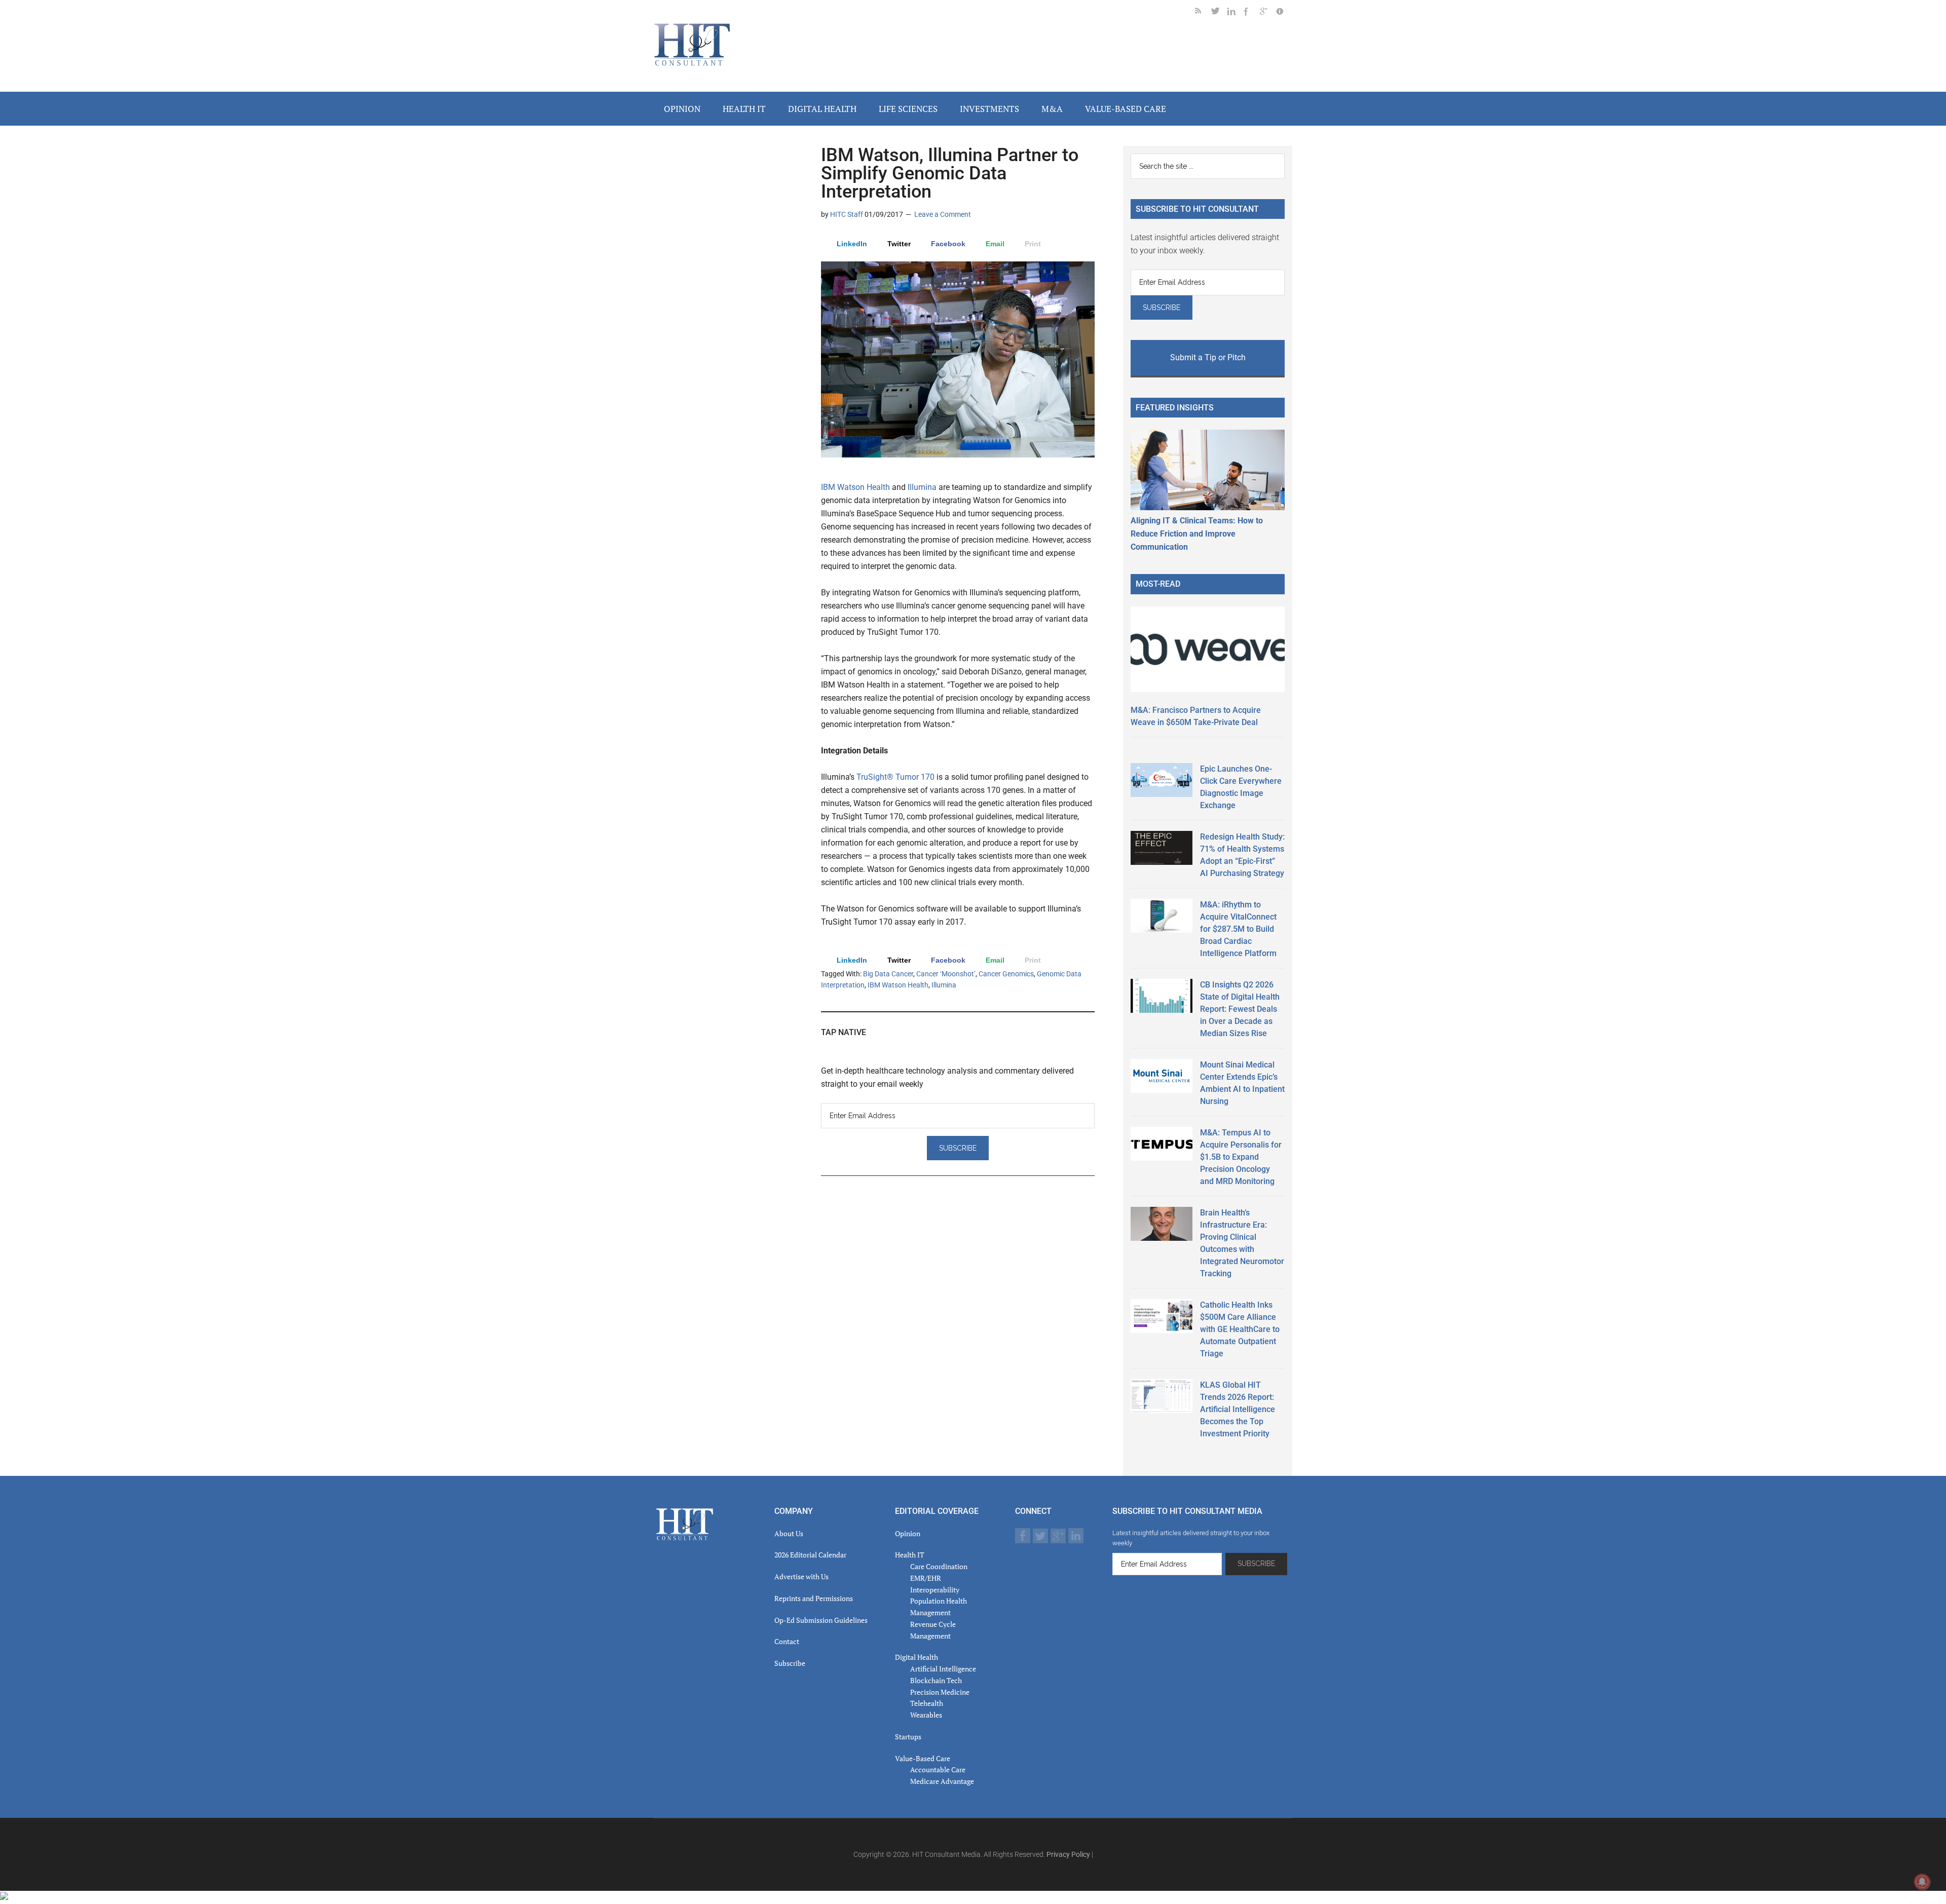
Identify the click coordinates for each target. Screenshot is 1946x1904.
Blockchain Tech (936, 1680)
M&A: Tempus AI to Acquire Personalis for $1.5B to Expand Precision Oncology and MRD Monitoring (1241, 1157)
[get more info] (1284, 13)
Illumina (923, 487)
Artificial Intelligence (943, 1669)
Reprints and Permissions (814, 1598)
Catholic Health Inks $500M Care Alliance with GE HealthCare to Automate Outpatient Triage (1240, 1329)
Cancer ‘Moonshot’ (946, 974)
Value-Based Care (923, 1758)
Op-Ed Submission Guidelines (821, 1620)
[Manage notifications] (1922, 1882)
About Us (789, 1533)
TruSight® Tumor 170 (895, 777)
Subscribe (790, 1663)
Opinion (908, 1533)
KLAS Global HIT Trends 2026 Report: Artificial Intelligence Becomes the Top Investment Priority (1238, 1409)
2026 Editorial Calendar (810, 1555)
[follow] (1219, 13)
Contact (787, 1641)
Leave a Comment (943, 214)
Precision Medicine (940, 1692)
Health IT (910, 1555)
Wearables (926, 1715)
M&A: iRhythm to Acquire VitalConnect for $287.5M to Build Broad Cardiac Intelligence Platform (1238, 929)
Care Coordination (939, 1566)
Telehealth (927, 1703)
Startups (908, 1737)
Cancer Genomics (1006, 974)
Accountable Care (938, 1769)
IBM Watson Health (855, 487)
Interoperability (935, 1590)
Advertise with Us (801, 1576)
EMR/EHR (926, 1578)
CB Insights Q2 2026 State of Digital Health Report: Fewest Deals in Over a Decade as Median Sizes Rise (1240, 1009)
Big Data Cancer (888, 974)
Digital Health (916, 1657)
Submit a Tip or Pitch (1208, 357)
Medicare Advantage (942, 1781)
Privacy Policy (1068, 1854)
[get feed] (1203, 13)
